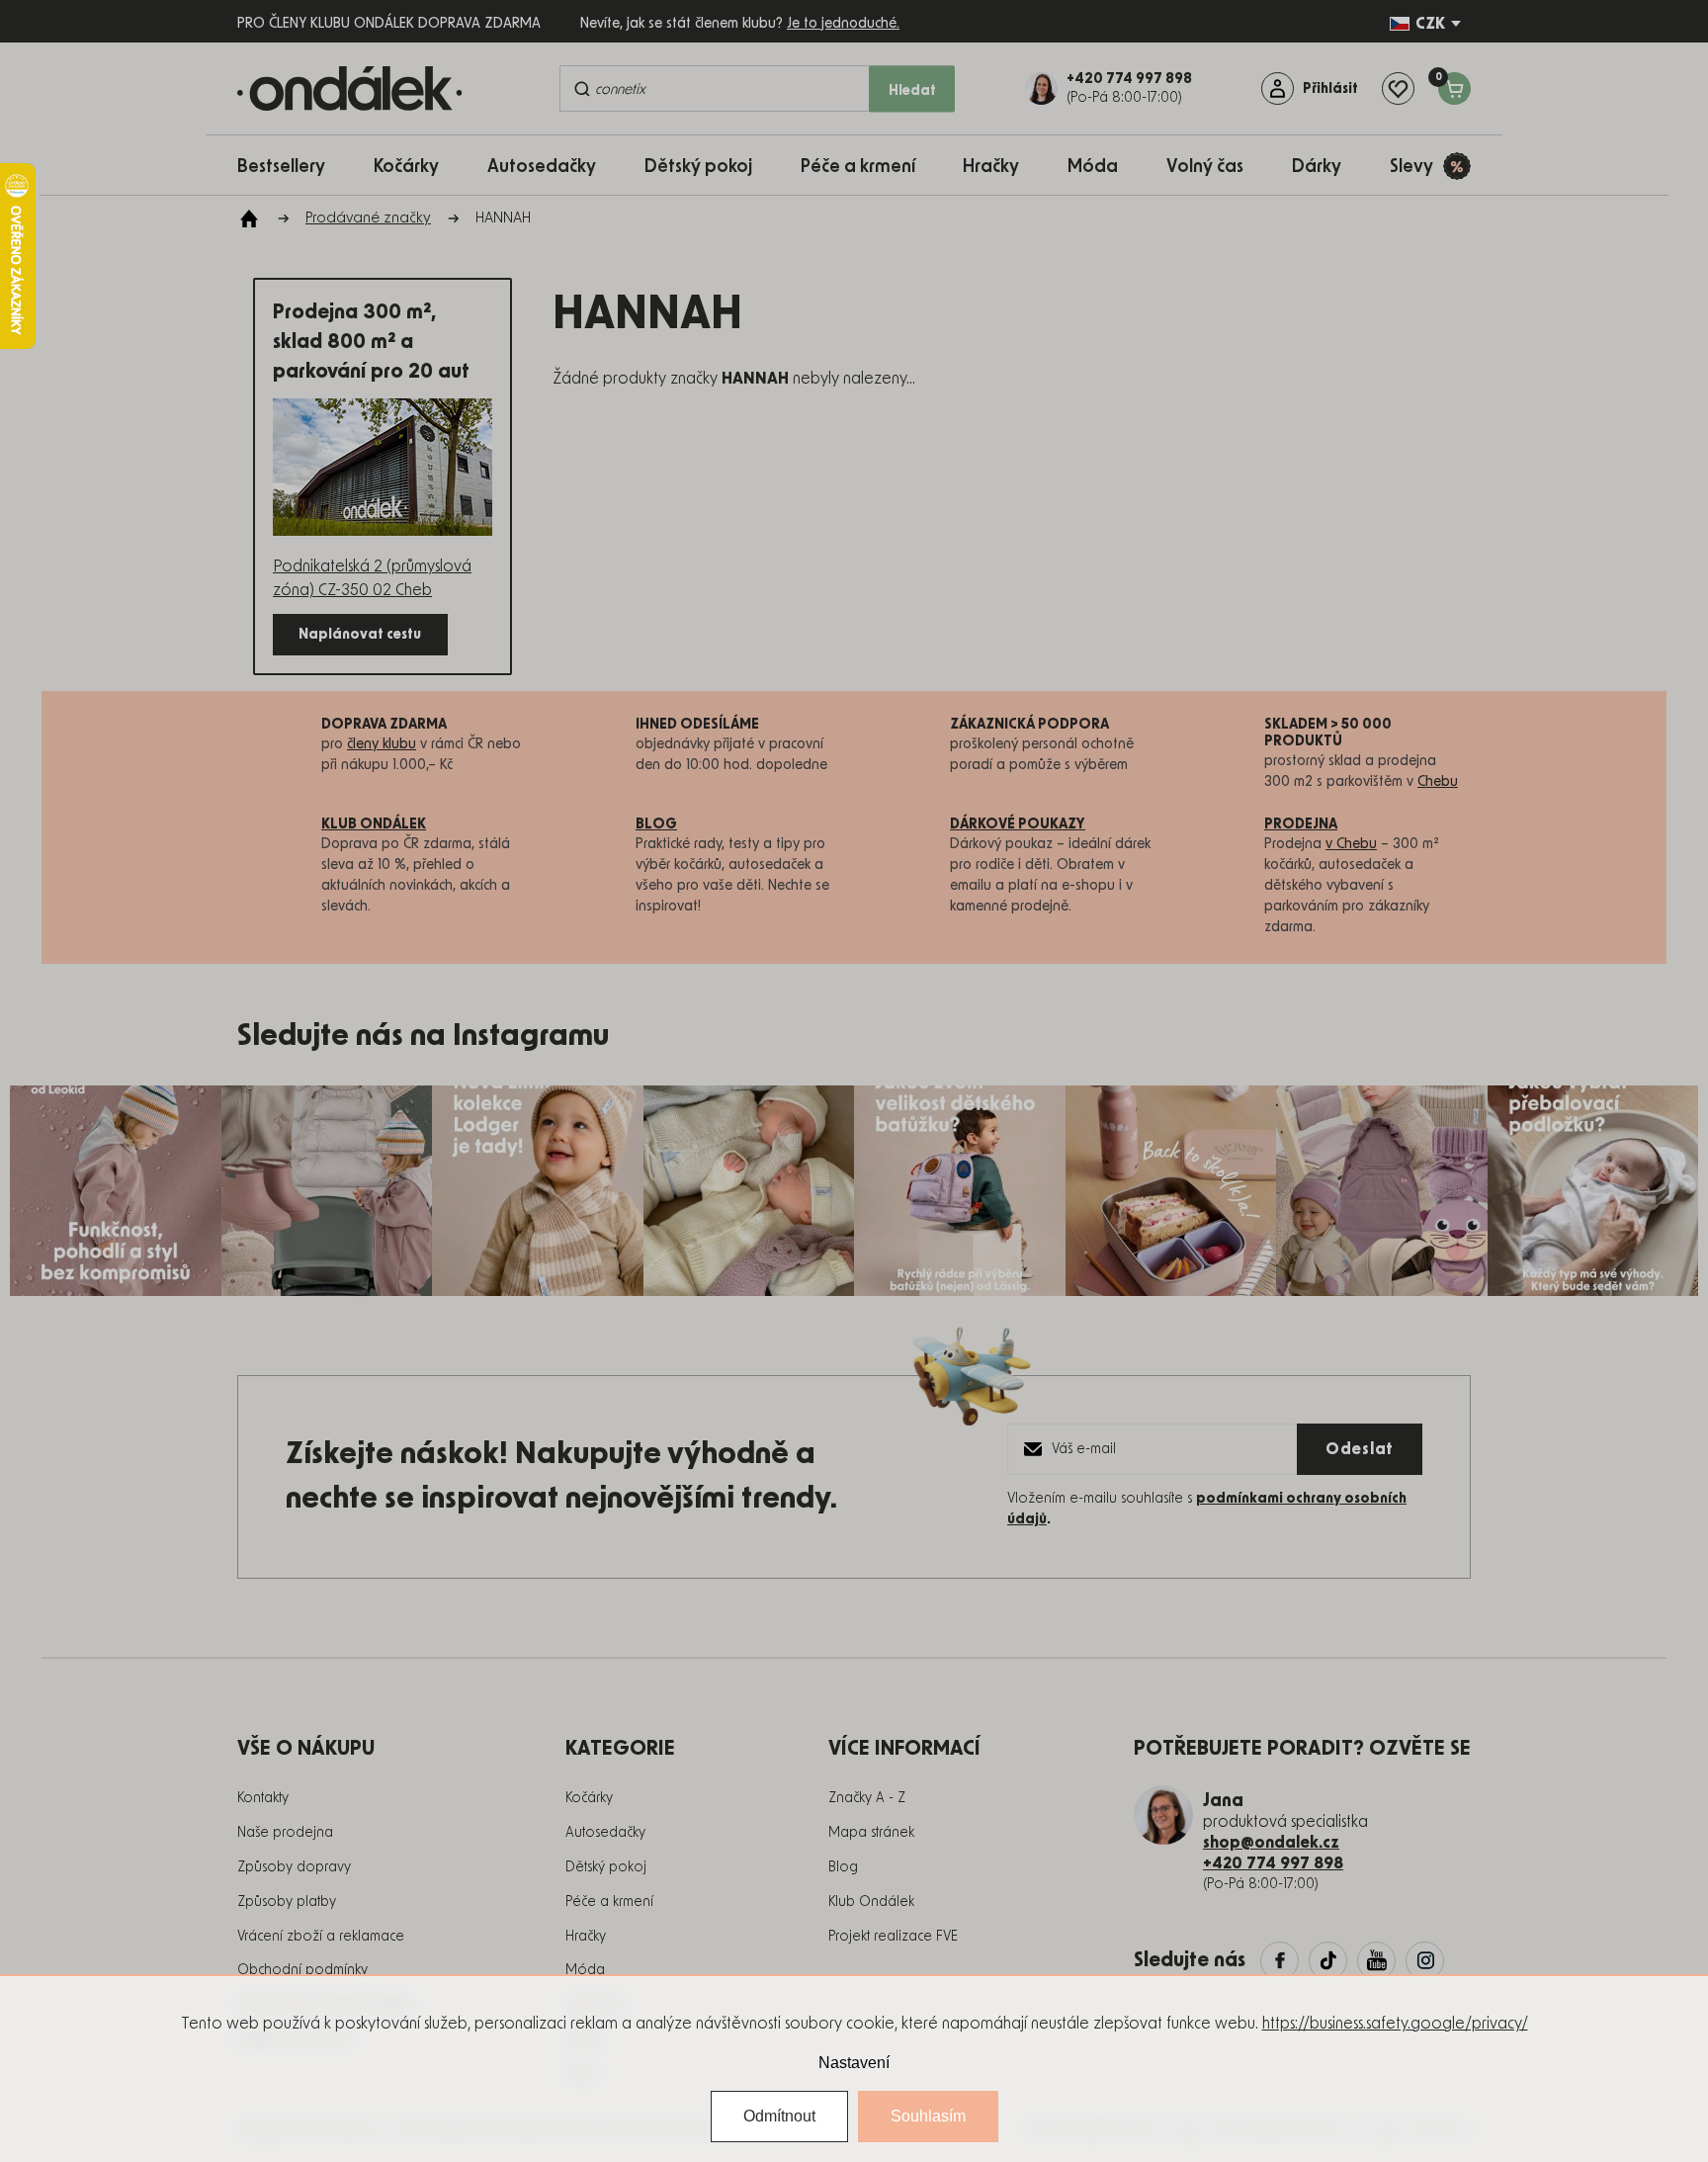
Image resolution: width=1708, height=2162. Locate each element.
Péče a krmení (609, 1902)
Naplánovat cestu (360, 635)
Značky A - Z (867, 1798)
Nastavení (854, 2063)
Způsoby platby (287, 1902)
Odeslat (1360, 1449)
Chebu (1438, 782)
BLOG (656, 824)
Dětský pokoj (606, 1867)
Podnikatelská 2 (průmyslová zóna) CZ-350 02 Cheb (372, 578)
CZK (1430, 24)
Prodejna (1301, 824)
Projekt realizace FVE (893, 1937)
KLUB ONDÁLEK (374, 824)
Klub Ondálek (871, 1902)
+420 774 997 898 (1273, 1863)
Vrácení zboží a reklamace (321, 1937)
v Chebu (1351, 844)
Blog (843, 1867)
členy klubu (382, 744)
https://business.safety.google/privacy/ (1395, 2024)
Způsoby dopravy (294, 1867)
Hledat (912, 91)
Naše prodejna (285, 1833)
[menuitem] (291, 166)
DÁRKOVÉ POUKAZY (1018, 824)
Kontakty (263, 1798)
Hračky (586, 1937)
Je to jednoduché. (843, 24)
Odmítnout (779, 2116)
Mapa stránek (871, 1833)
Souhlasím (928, 2116)
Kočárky (589, 1798)
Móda (585, 1970)
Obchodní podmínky (302, 1970)
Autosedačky (605, 1833)
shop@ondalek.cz (1271, 1843)
